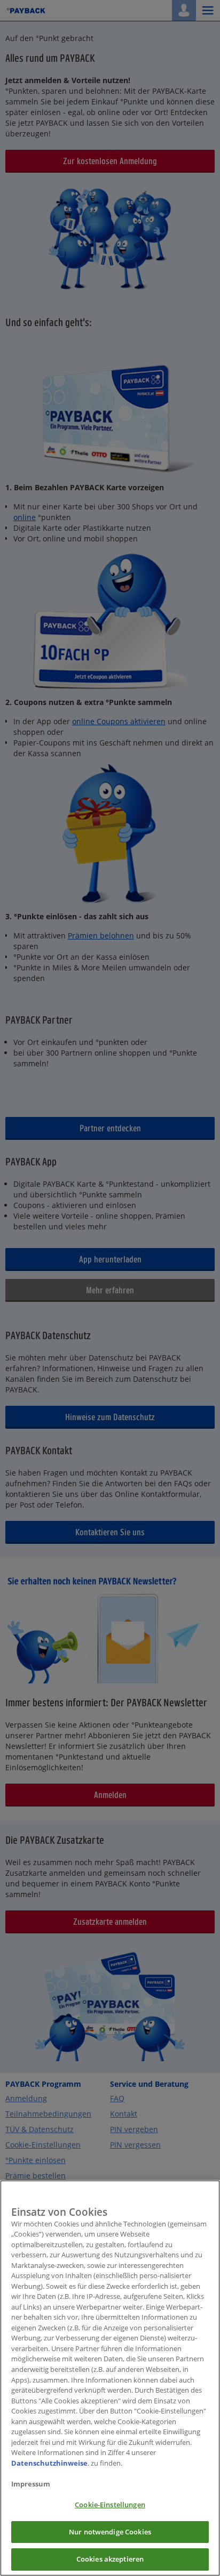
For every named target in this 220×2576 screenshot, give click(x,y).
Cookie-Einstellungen (110, 2505)
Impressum (31, 2484)
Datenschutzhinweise (49, 2463)
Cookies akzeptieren (110, 2559)
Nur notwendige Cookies (110, 2532)
